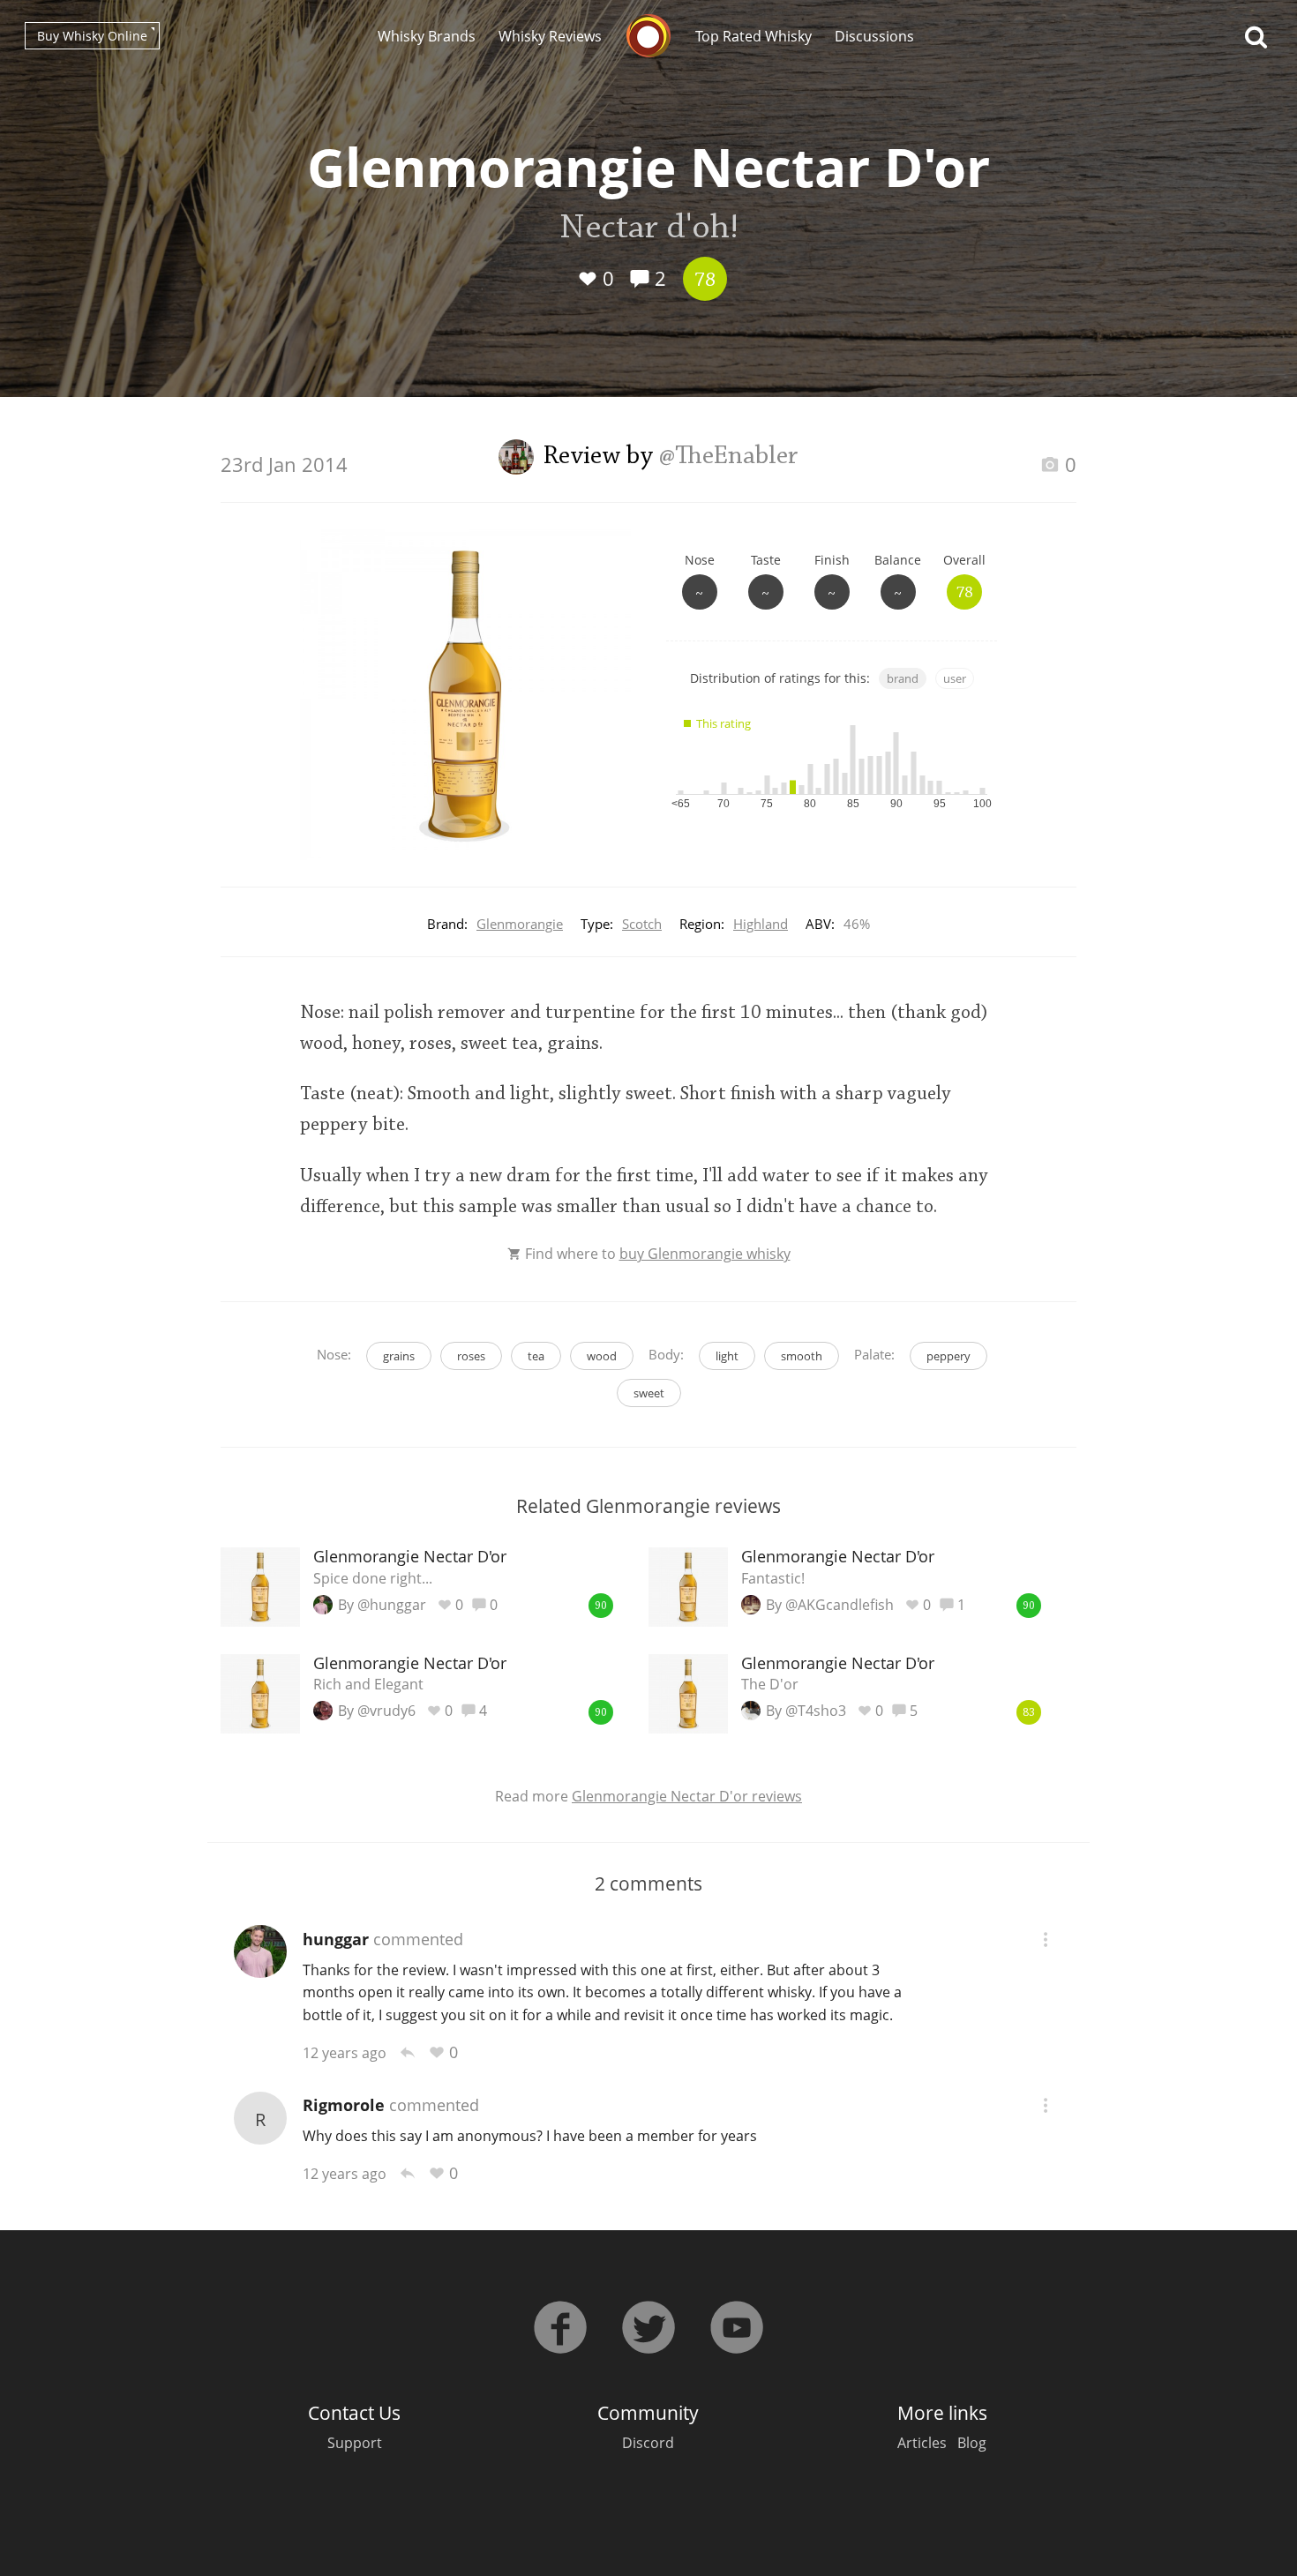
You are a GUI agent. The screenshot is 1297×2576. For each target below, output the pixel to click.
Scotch (642, 924)
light (727, 1356)
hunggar (336, 1939)
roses (471, 1356)
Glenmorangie (520, 924)
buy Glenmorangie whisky (705, 1254)
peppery (948, 1356)
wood (602, 1356)
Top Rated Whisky (753, 36)
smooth (802, 1356)
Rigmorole (344, 2105)
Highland (761, 924)
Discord (648, 2443)
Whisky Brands (427, 36)
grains (399, 1356)
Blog (972, 2443)
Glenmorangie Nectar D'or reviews (687, 1796)
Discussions (874, 36)
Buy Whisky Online (92, 36)
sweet (649, 1393)
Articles (922, 2443)
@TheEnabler (729, 457)
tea (536, 1356)
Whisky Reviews (550, 36)
